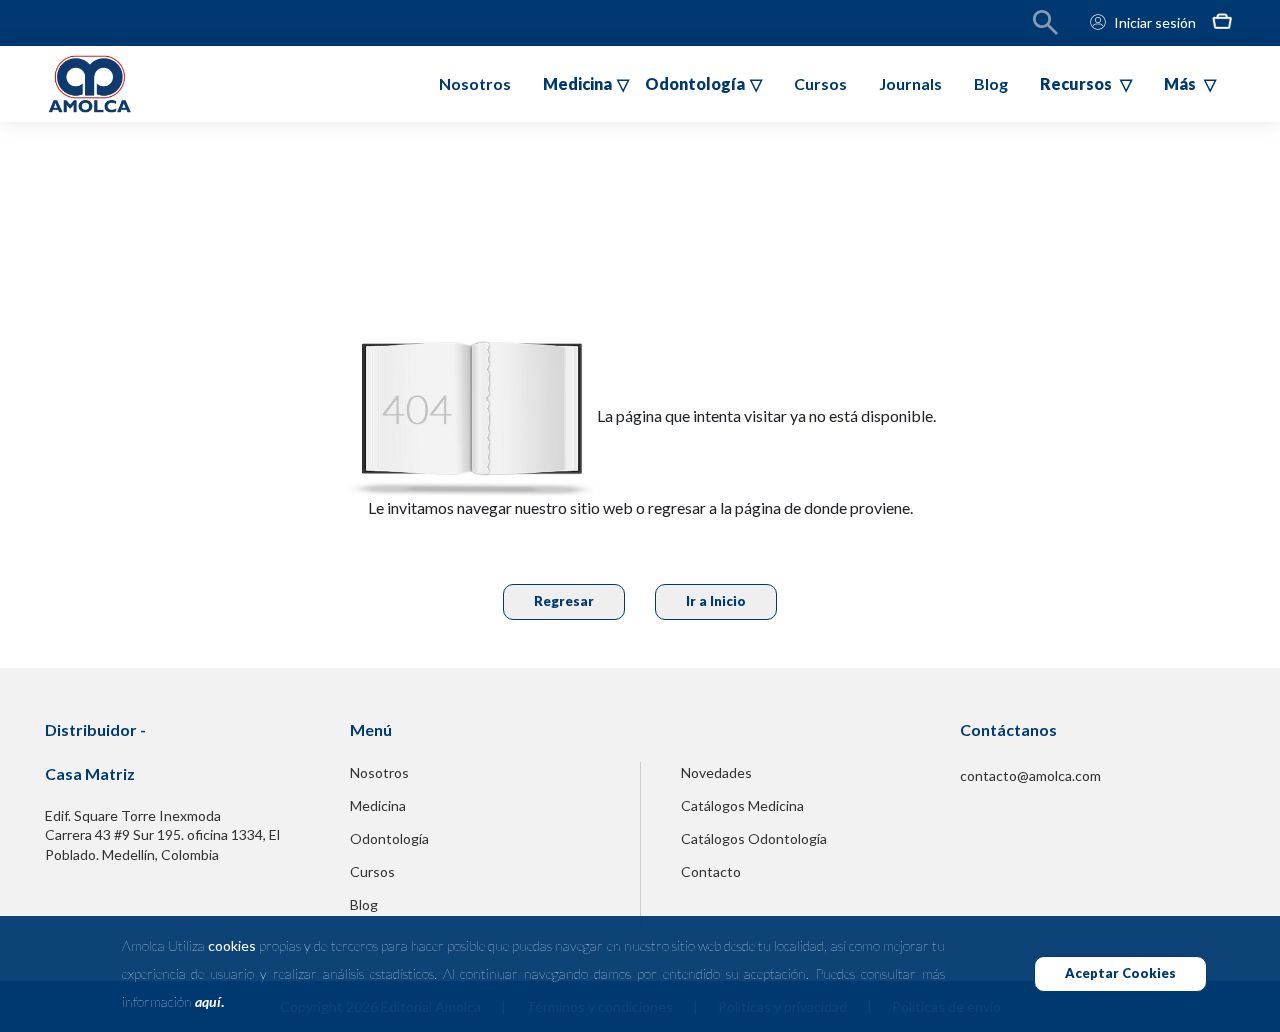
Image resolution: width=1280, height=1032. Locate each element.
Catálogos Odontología (754, 838)
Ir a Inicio (716, 601)
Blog (991, 83)
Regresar (564, 601)
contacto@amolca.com (1030, 775)
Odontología (389, 838)
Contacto (711, 871)
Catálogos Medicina (742, 805)
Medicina (378, 805)
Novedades (716, 772)
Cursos (820, 83)
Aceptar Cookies (1120, 973)
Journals (910, 83)
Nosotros (475, 83)
